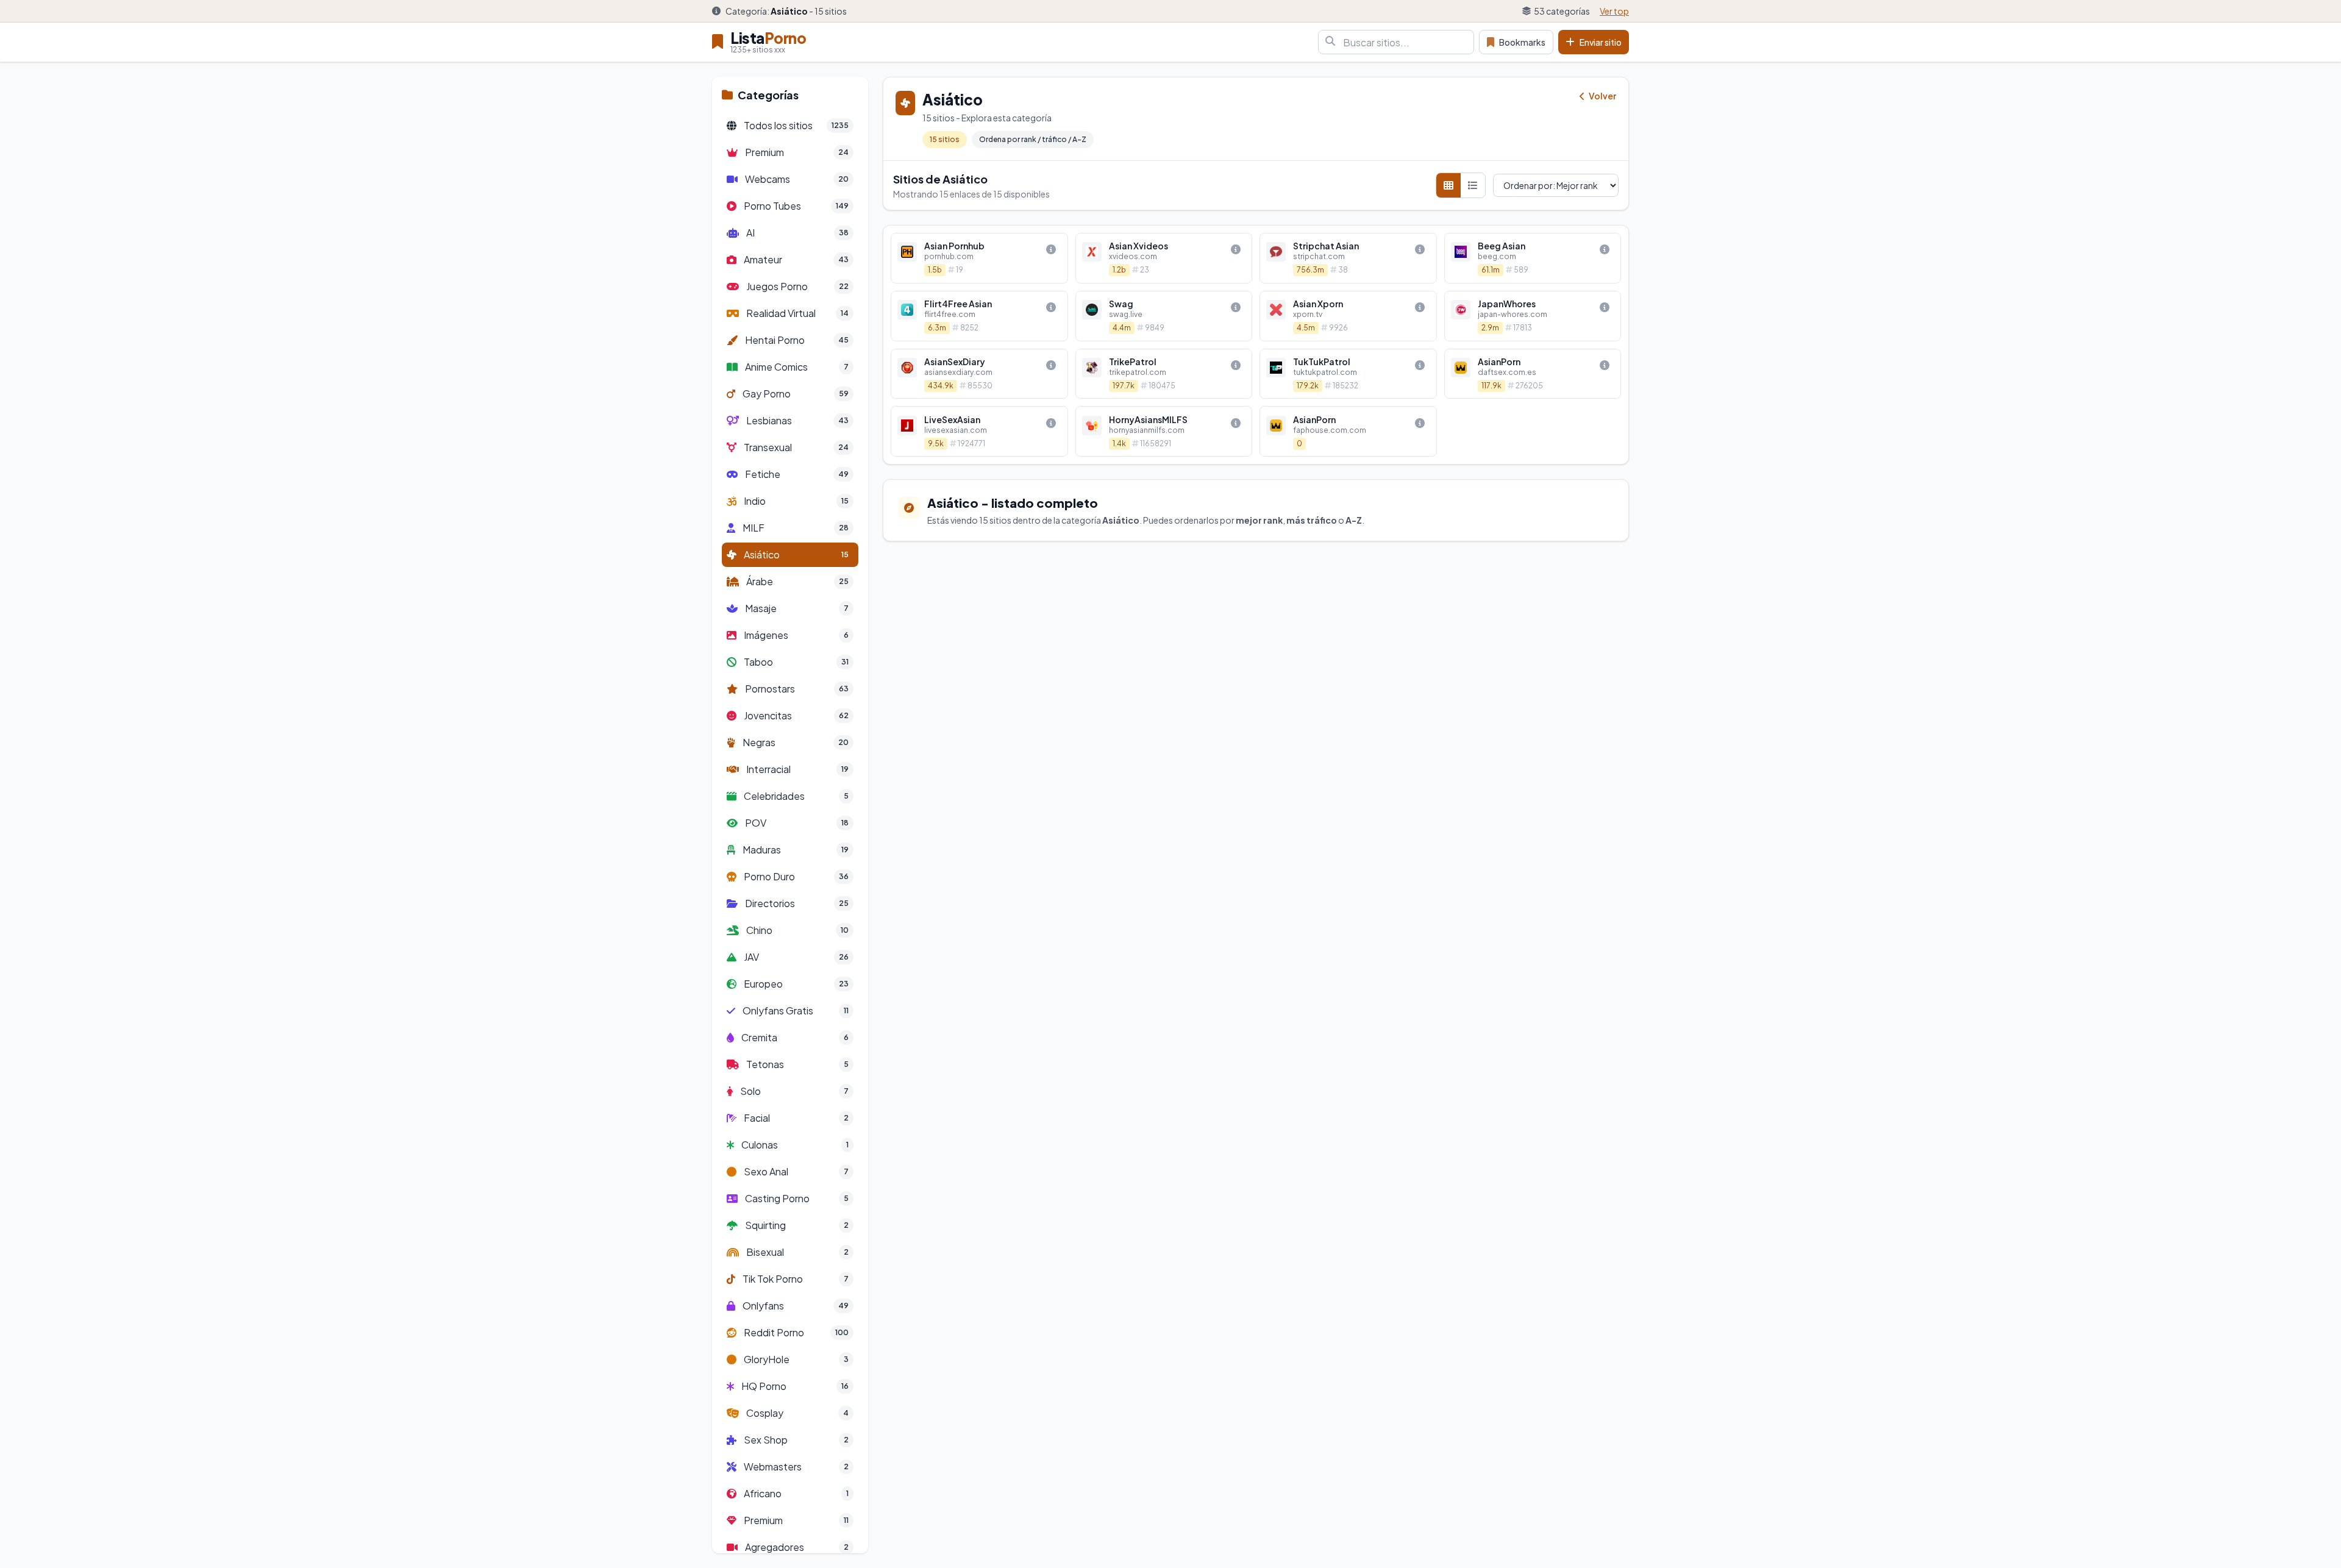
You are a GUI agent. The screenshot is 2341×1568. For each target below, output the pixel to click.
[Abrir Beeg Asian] (1533, 258)
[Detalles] (1051, 249)
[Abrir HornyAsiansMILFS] (1164, 431)
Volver (1602, 96)
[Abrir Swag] (1164, 316)
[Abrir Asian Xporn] (1348, 316)
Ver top (1614, 11)
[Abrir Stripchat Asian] (1348, 258)
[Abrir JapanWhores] (1533, 316)
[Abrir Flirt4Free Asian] (979, 316)
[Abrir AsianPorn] (1533, 374)
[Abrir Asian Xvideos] (1164, 258)
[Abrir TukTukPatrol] (1348, 374)
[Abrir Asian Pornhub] (979, 258)
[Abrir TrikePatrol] (1164, 374)
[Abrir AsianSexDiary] (979, 374)
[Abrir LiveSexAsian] (979, 431)
